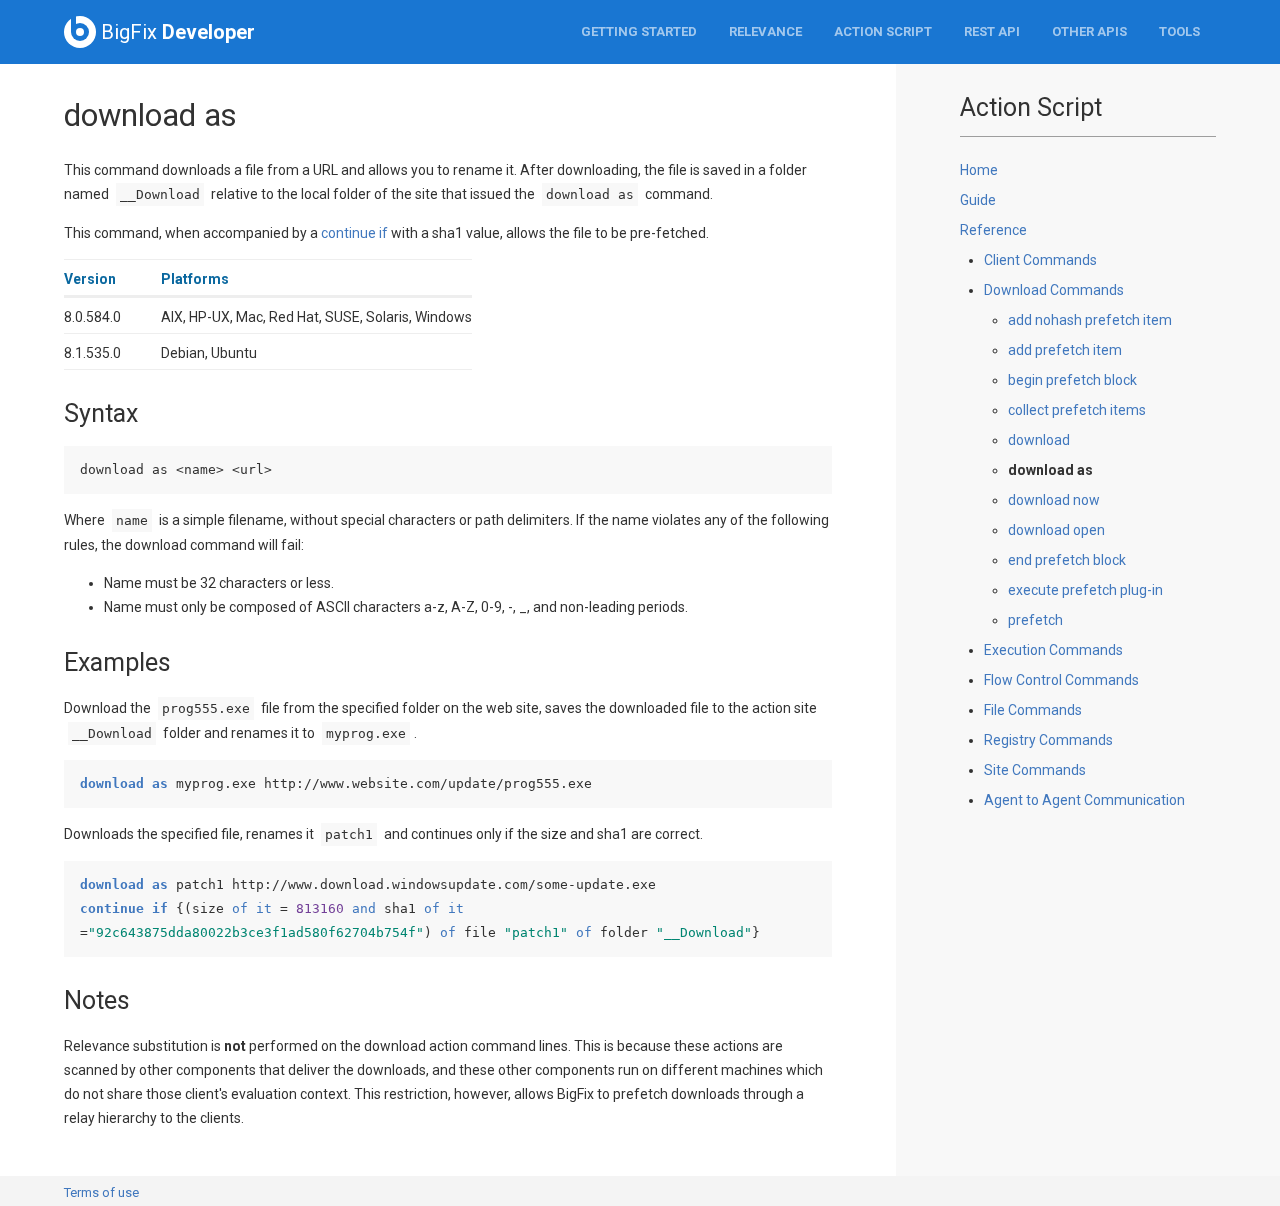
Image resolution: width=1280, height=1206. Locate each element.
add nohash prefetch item (1090, 320)
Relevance (765, 31)
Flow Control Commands (1061, 680)
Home (979, 170)
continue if (354, 233)
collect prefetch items (1077, 410)
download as (1050, 470)
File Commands (1033, 710)
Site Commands (1035, 770)
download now (1054, 500)
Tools (1179, 31)
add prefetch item (1065, 350)
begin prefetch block (1072, 380)
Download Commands (1054, 290)
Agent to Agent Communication (1084, 800)
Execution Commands (1053, 650)
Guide (978, 200)
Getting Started (639, 31)
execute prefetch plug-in (1085, 590)
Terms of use (101, 1192)
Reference (993, 230)
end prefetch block (1067, 560)
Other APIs (1089, 31)
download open (1056, 530)
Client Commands (1040, 260)
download (1039, 440)
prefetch (1035, 620)
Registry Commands (1048, 740)
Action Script (883, 31)
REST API (992, 31)
